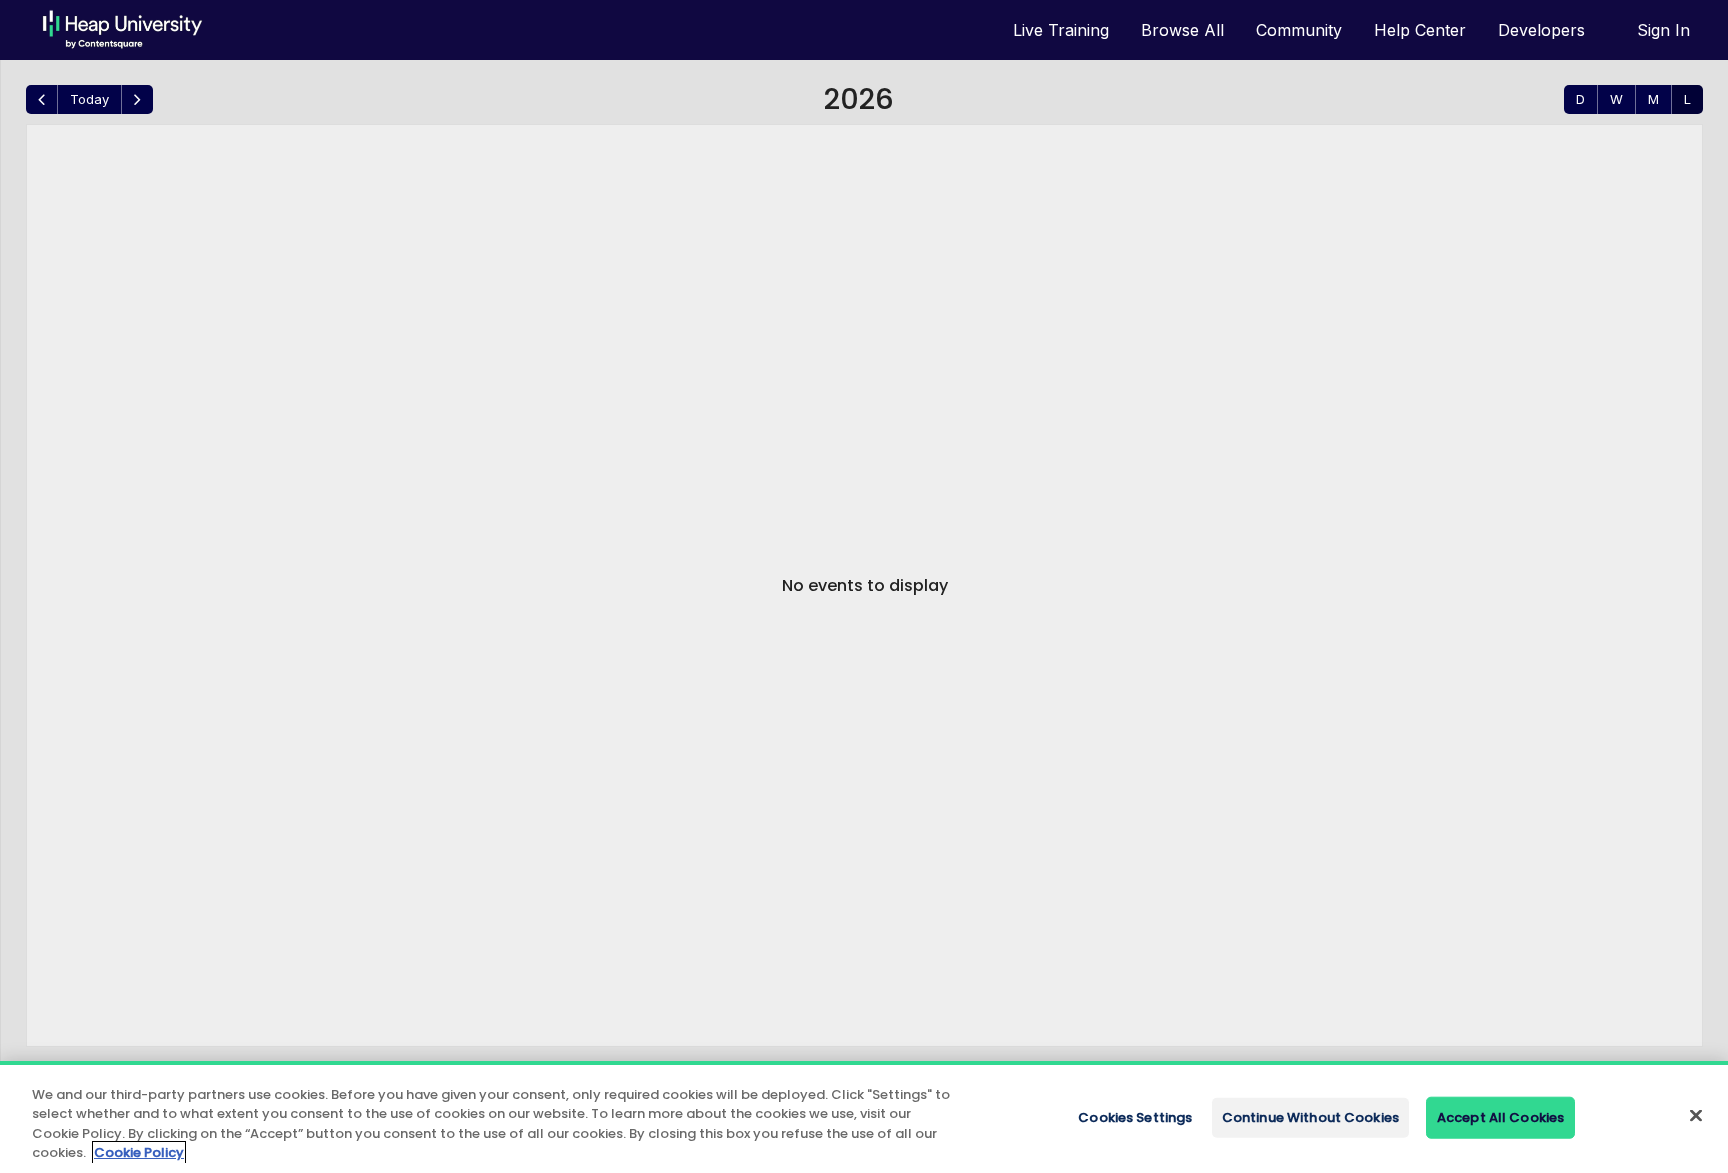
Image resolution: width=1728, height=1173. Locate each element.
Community (1299, 30)
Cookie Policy (139, 1152)
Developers (1541, 30)
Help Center (1420, 30)
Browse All (1182, 30)
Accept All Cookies (1500, 1117)
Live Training (1061, 30)
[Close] (1696, 1115)
